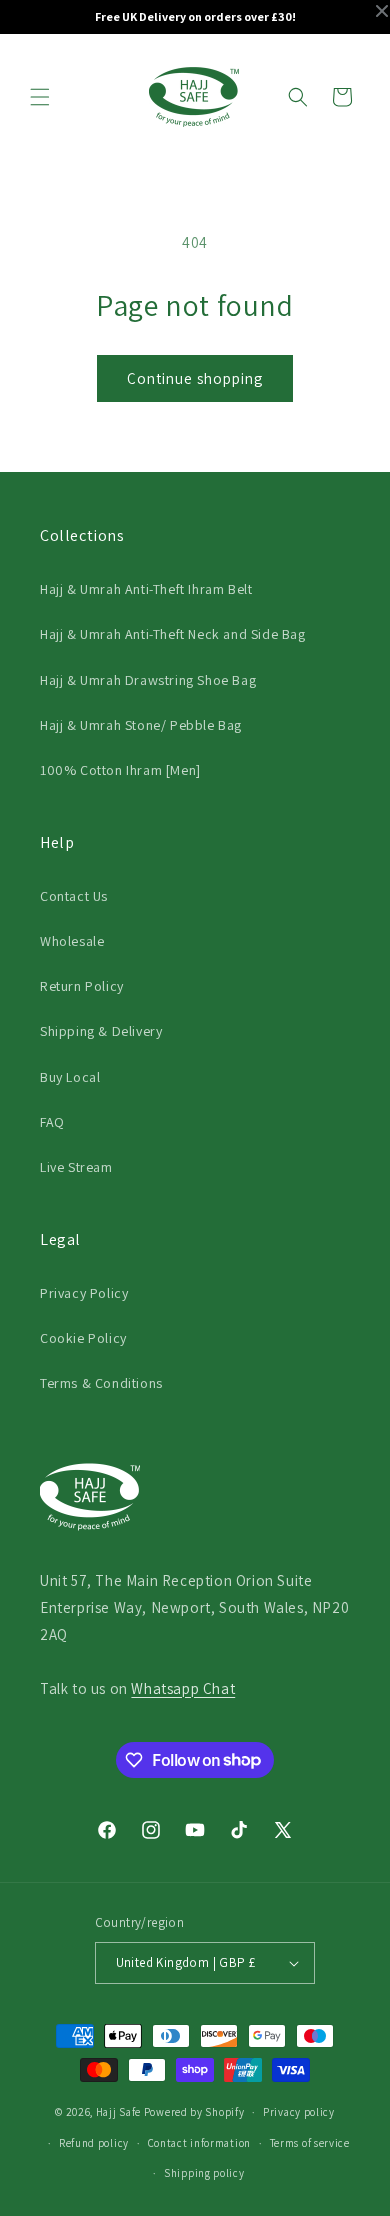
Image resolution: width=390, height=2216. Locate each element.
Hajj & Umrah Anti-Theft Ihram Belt (146, 589)
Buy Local (70, 1077)
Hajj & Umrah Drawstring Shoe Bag (148, 680)
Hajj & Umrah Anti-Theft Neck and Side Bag (173, 634)
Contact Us (74, 896)
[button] (40, 97)
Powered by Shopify (194, 2112)
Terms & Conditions (101, 1383)
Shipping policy (204, 2173)
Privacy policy (299, 2112)
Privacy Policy (84, 1293)
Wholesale (72, 941)
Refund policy (94, 2143)
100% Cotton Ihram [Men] (120, 770)
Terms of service (310, 2143)
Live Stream (76, 1167)
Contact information (199, 2143)
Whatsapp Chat (183, 1688)
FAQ (52, 1122)
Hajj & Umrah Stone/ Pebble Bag (141, 725)
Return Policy (82, 986)
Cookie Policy (83, 1338)
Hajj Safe (118, 2112)
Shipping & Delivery (101, 1031)
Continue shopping (195, 378)
